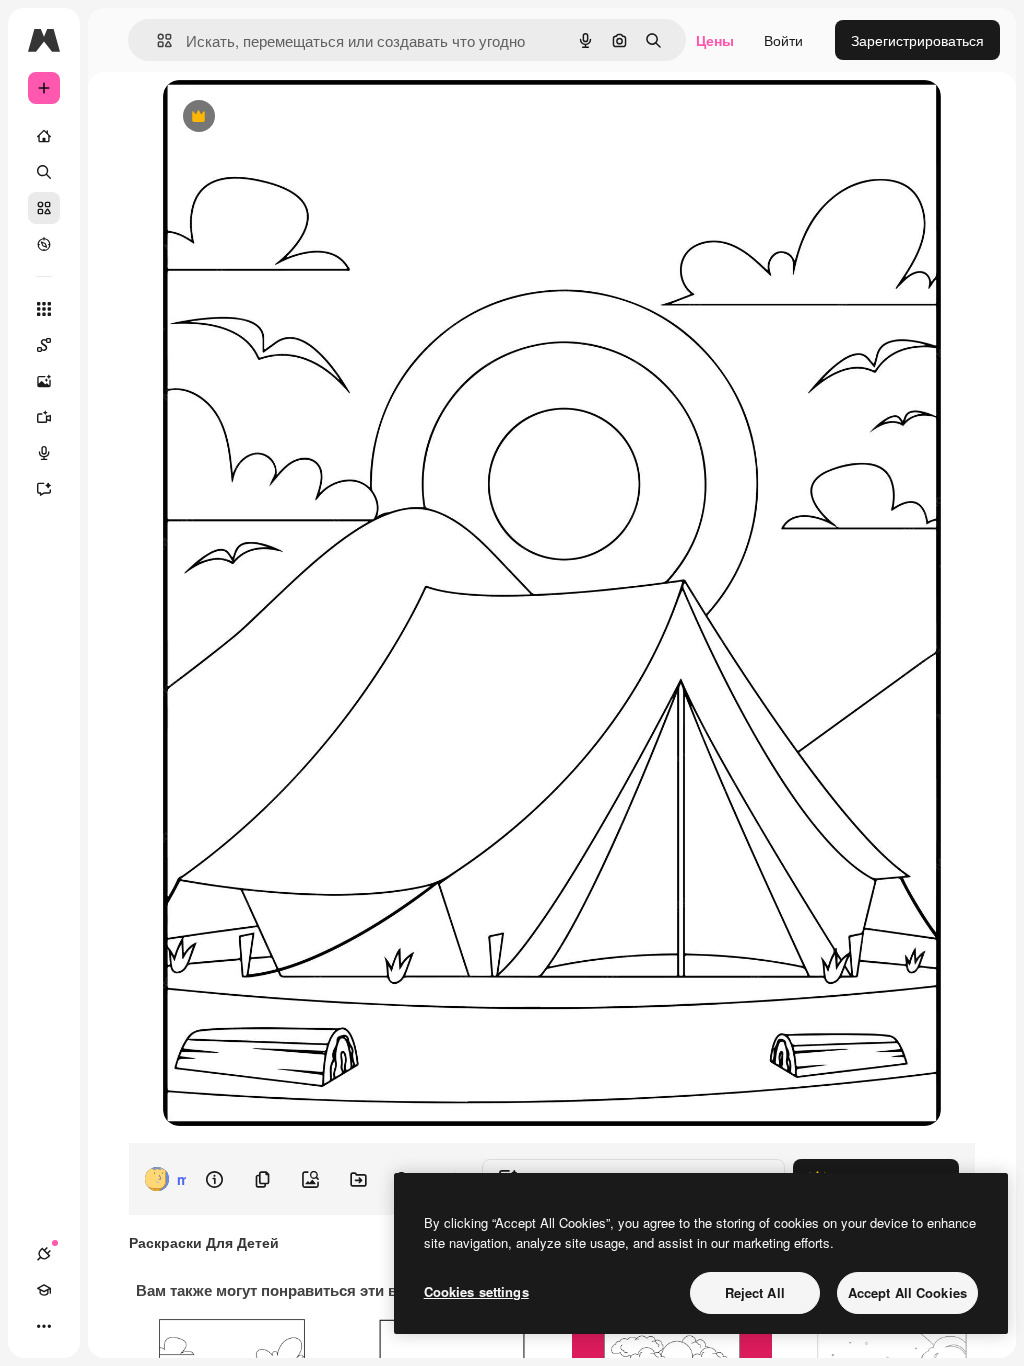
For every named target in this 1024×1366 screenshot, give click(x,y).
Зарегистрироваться (917, 40)
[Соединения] (44, 1254)
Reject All (755, 1292)
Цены (715, 40)
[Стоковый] (44, 208)
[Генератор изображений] (44, 381)
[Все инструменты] (44, 309)
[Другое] (44, 1326)
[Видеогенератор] (44, 417)
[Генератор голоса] (44, 453)
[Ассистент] (44, 489)
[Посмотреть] (44, 244)
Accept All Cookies (907, 1292)
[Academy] (44, 1290)
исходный (297, 117)
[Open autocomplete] (156, 40)
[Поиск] (44, 172)
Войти (783, 40)
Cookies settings (476, 1291)
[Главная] (44, 136)
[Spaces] (44, 345)
